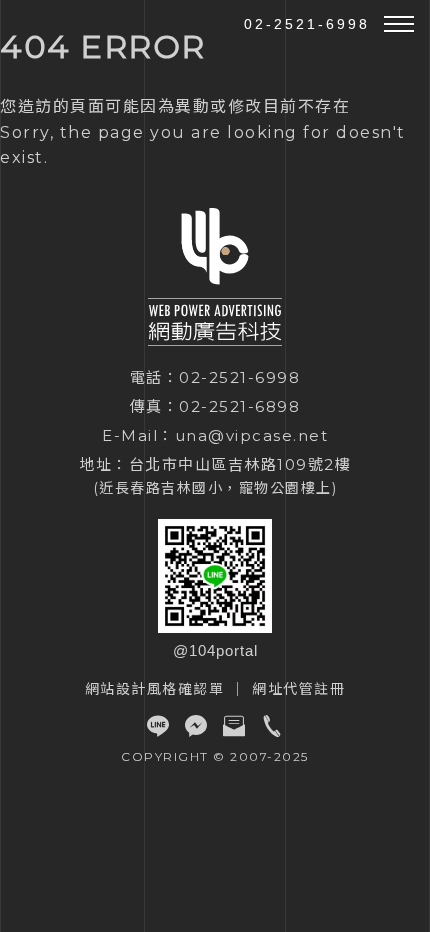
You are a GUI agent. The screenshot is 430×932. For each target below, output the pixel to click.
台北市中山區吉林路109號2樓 (240, 464)
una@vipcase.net (252, 435)
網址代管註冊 (298, 689)
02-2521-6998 (307, 24)
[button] (399, 24)
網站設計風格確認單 (155, 689)
